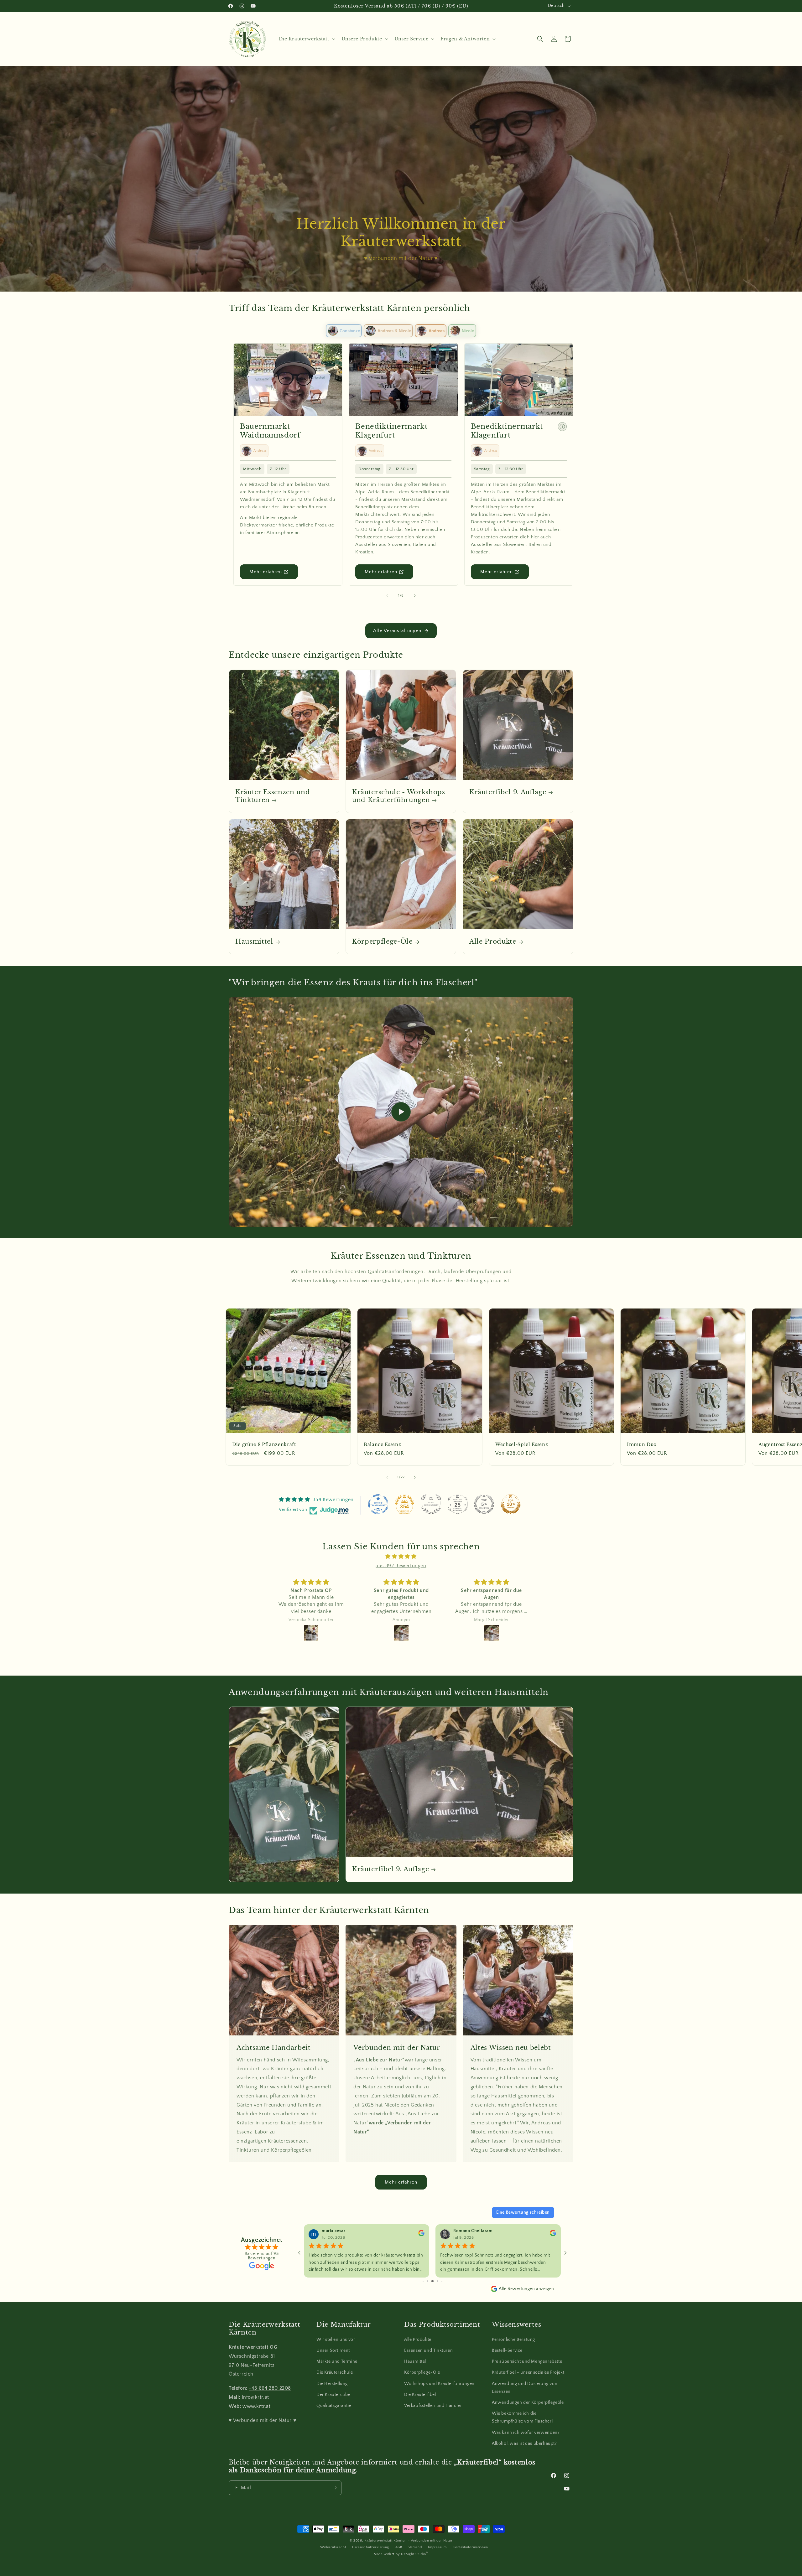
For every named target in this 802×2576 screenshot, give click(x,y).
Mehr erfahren (266, 572)
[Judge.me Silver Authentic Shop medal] (431, 1504)
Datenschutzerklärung (371, 2547)
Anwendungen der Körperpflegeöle (528, 2402)
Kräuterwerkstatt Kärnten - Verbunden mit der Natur (408, 2541)
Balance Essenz (382, 1444)
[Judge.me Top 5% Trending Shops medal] (484, 1504)
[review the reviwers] (421, 2235)
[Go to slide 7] (427, 2281)
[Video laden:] (401, 1112)
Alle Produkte (493, 942)
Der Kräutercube (333, 2395)
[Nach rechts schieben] (415, 596)
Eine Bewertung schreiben (523, 2212)
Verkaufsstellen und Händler (433, 2406)
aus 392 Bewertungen (401, 1566)
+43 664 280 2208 (270, 2388)
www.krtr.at (257, 2406)
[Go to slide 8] (432, 2281)
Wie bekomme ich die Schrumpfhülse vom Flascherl (522, 2417)
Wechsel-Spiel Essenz (522, 1444)
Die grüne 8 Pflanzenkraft (264, 1444)
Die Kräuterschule (335, 2372)
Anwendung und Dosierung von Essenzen (525, 2388)
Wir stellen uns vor (336, 2340)
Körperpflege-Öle (382, 942)
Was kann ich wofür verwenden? (526, 2433)
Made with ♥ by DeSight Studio (401, 2554)
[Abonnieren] (334, 2488)
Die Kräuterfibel (420, 2395)
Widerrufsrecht (333, 2547)
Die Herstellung (332, 2384)
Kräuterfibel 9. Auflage (508, 792)
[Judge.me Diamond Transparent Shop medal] (378, 1504)
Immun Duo (642, 1444)
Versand (415, 2547)
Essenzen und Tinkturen (428, 2351)
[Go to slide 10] (442, 2281)
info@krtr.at (255, 2397)
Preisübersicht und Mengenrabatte (527, 2361)
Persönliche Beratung (513, 2340)
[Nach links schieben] (387, 596)
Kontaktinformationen (470, 2547)
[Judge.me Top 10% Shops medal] (511, 1504)
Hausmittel (254, 942)
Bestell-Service (507, 2351)
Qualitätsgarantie (334, 2406)
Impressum (437, 2547)
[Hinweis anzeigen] (562, 427)
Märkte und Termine (337, 2361)
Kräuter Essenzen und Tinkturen (273, 796)
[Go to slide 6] (423, 2281)
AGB (399, 2547)
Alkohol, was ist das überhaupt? (524, 2444)
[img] (401, 1557)
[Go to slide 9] (437, 2281)
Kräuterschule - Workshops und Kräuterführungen (399, 796)
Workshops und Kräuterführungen (439, 2384)
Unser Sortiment (333, 2351)
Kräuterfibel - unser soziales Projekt (528, 2372)
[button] (306, 39)
